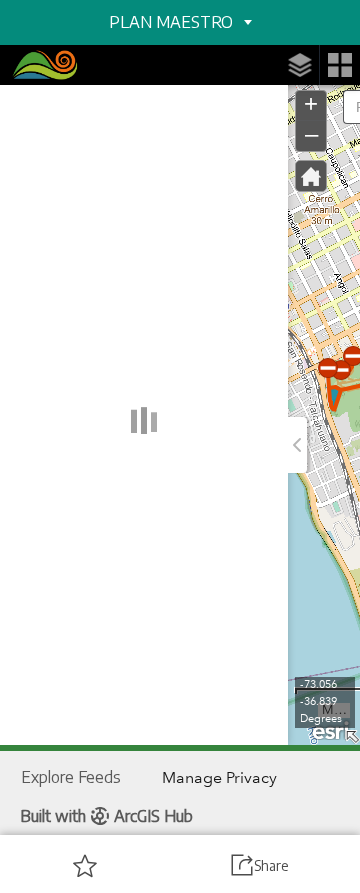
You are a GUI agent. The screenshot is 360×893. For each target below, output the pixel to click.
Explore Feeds (71, 777)
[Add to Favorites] (85, 865)
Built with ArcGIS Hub (106, 816)
